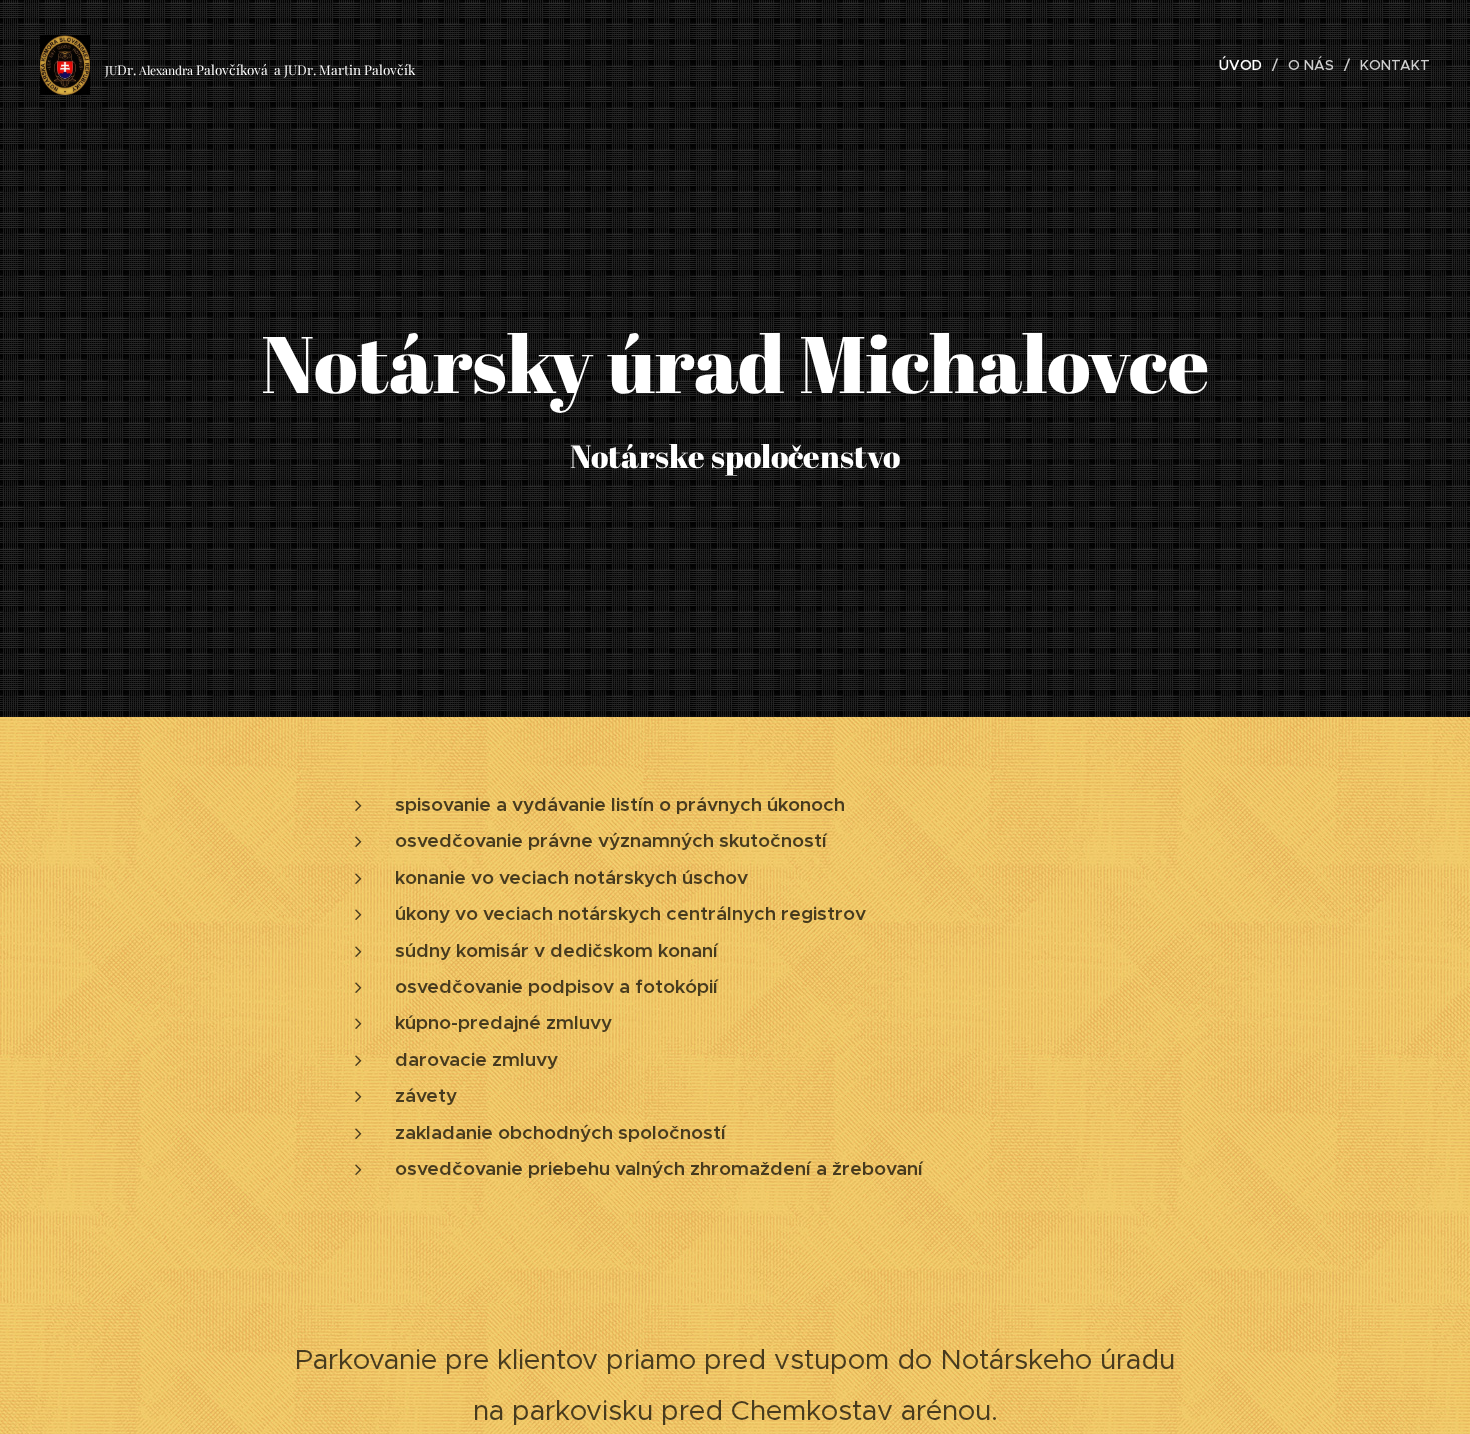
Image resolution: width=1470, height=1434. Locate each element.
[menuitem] (1246, 65)
